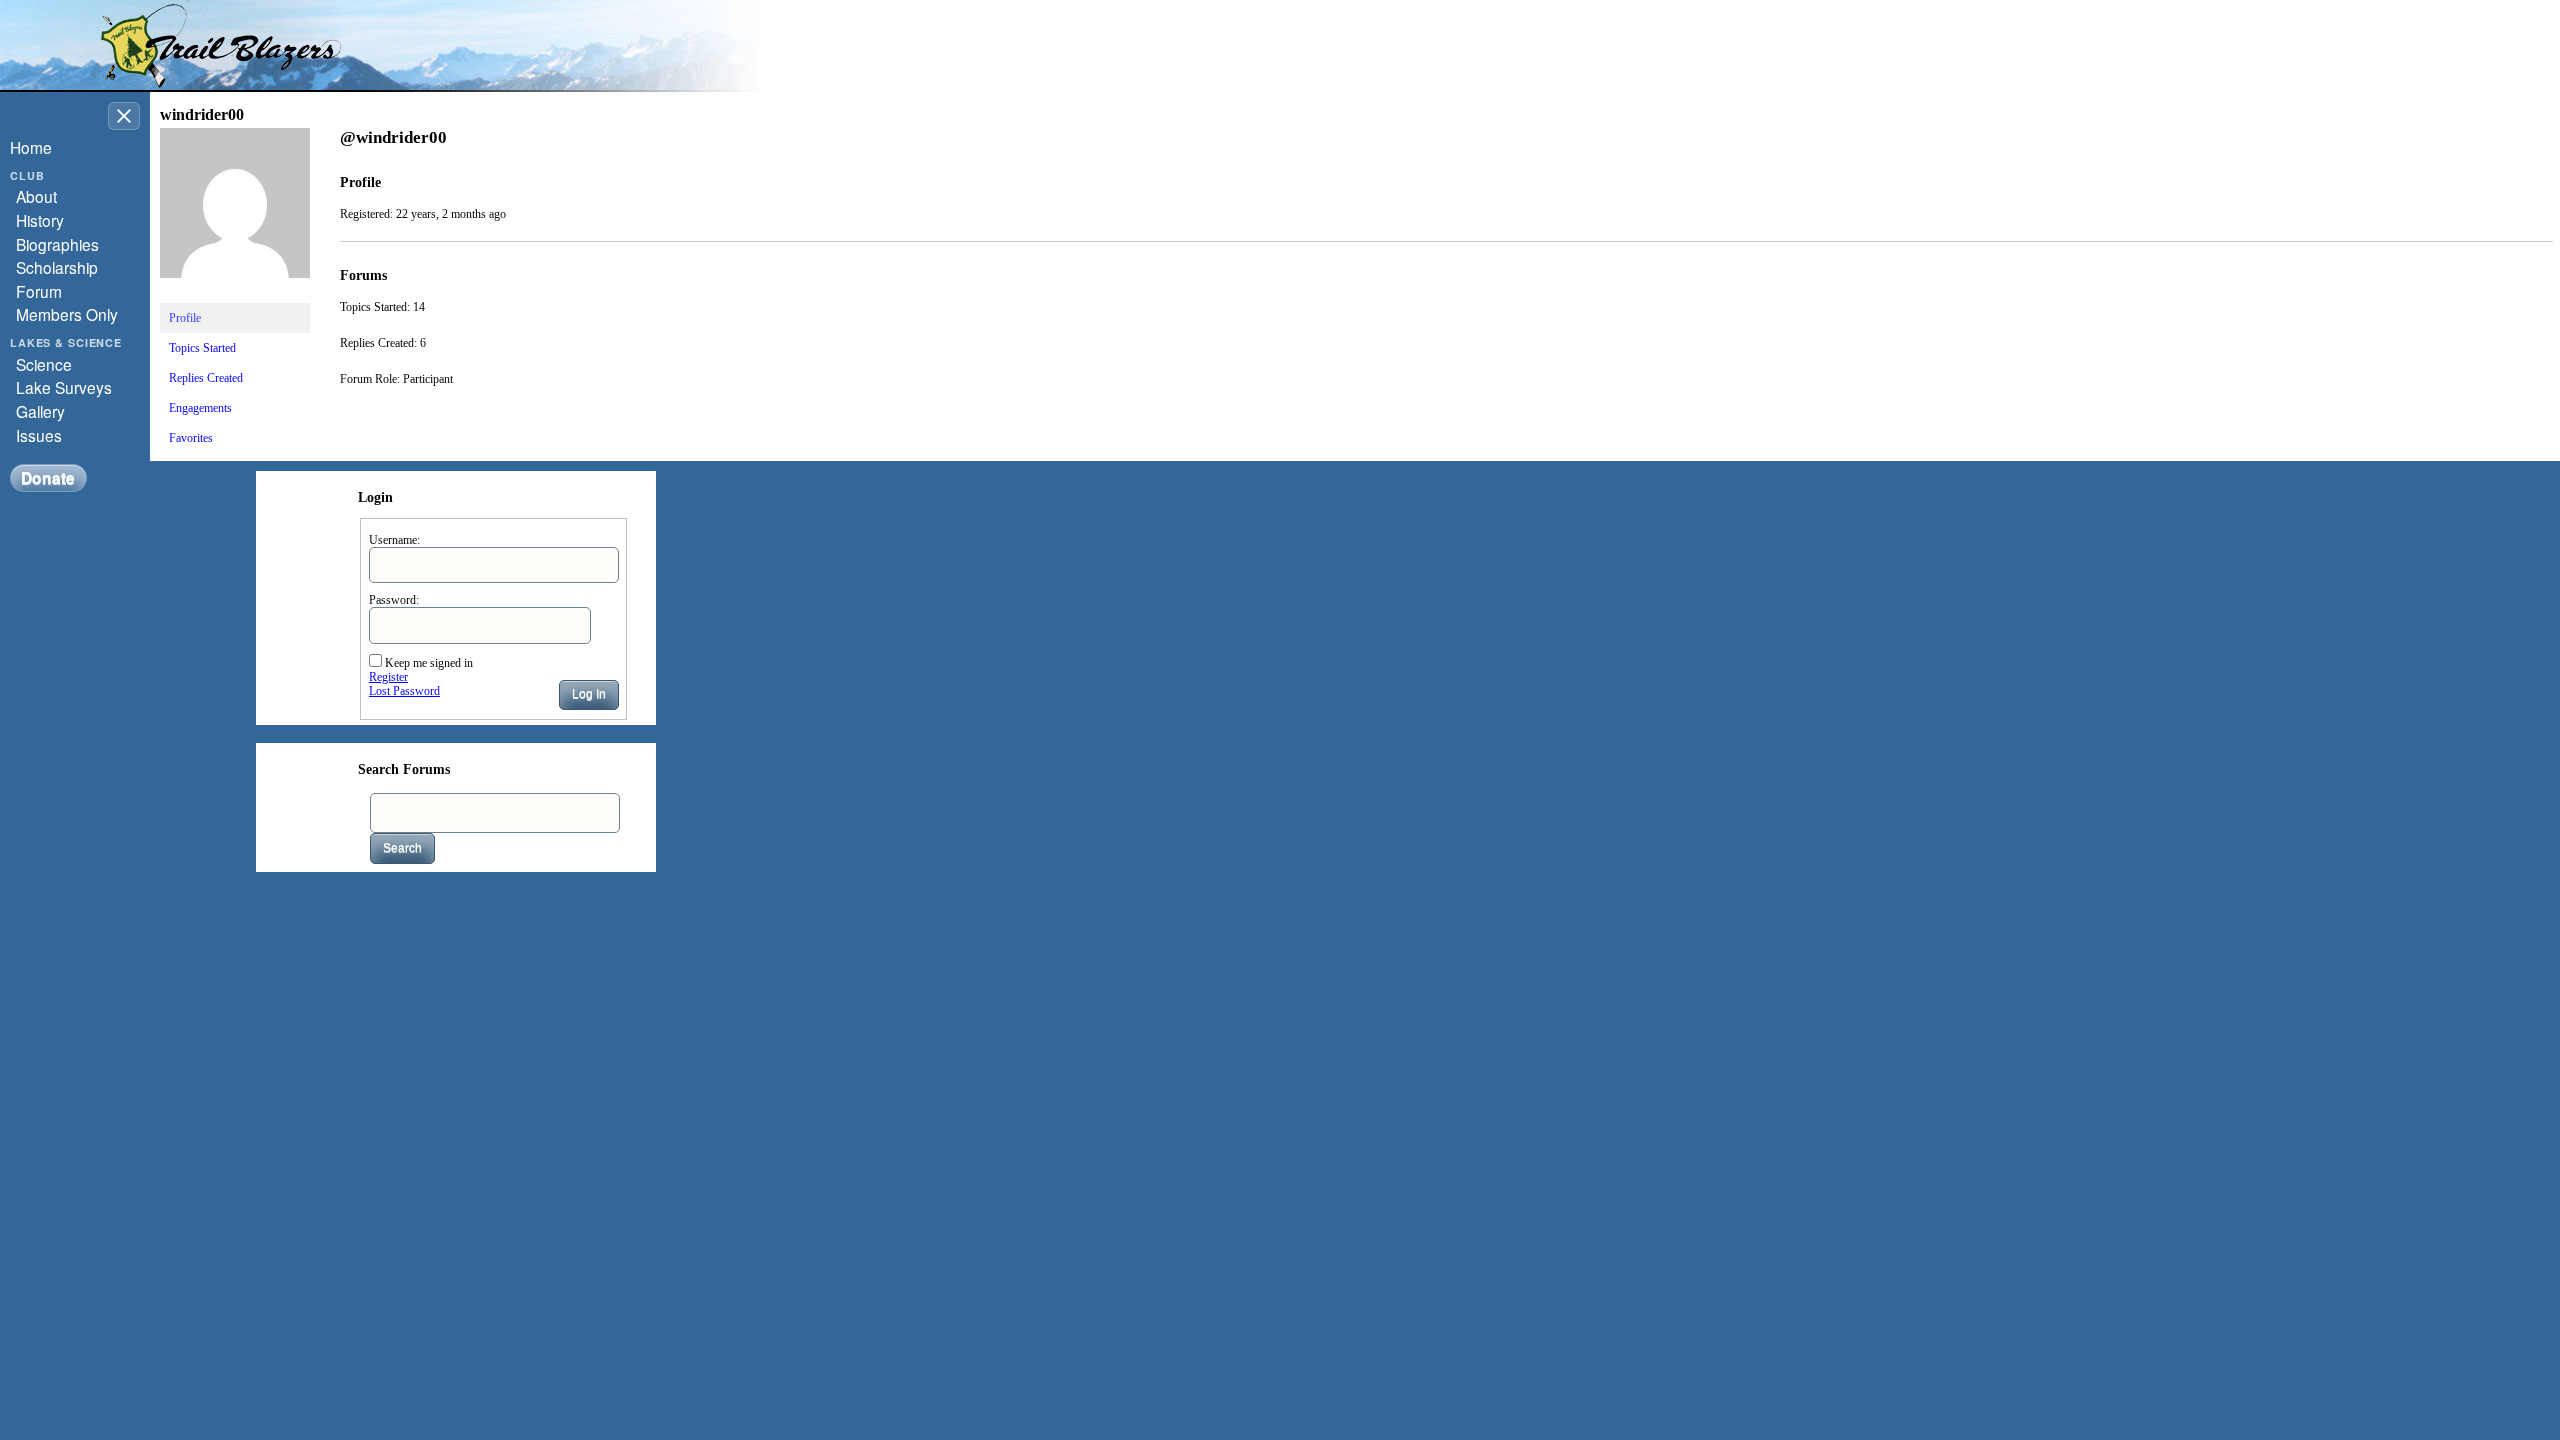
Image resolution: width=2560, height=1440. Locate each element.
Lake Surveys (64, 387)
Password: (394, 600)
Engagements (200, 408)
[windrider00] (235, 294)
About (36, 196)
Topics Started (202, 348)
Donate (48, 477)
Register (388, 677)
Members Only (67, 314)
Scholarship (57, 267)
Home (31, 147)
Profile (185, 318)
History (40, 220)
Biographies (57, 244)
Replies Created (206, 378)
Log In (589, 694)
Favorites (191, 438)
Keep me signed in (429, 663)
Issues (39, 435)
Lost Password (404, 691)
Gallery (40, 411)
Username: (394, 540)
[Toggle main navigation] (124, 116)
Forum (39, 291)
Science (44, 364)
